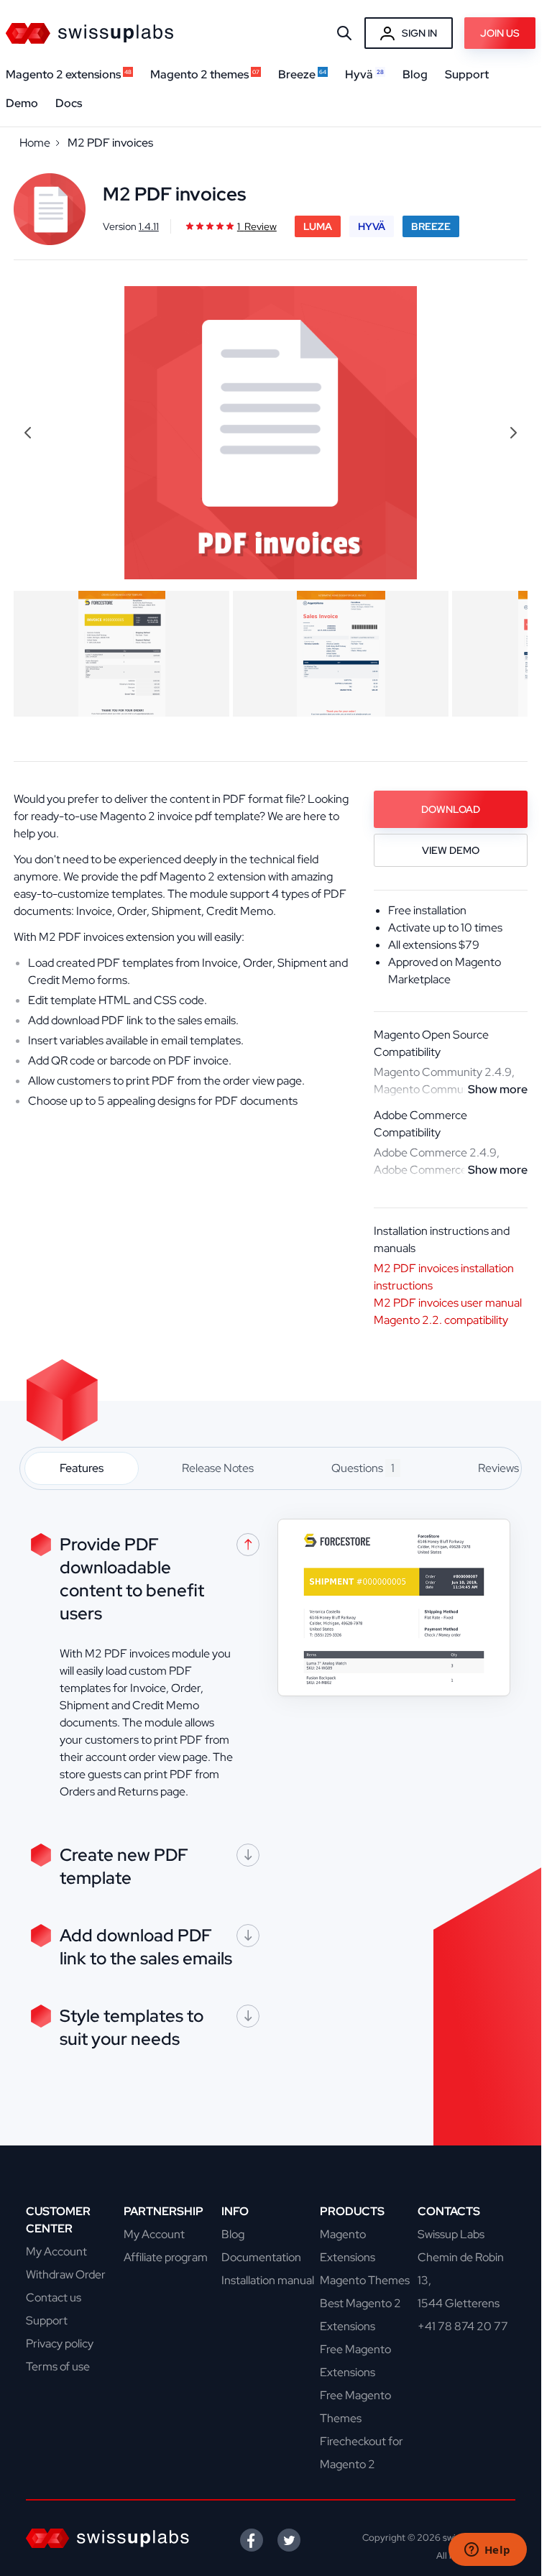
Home (35, 143)
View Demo (451, 850)
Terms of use (58, 2366)
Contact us (54, 2297)
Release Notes (218, 1468)
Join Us (500, 33)
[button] (121, 654)
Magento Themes (365, 2280)
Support (47, 2320)
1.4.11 (149, 226)
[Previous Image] (28, 433)
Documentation (261, 2257)
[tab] (82, 1468)
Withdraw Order (66, 2274)
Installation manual (268, 2280)
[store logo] (89, 33)
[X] (289, 2540)
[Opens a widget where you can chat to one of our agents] (487, 2551)
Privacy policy (60, 2343)
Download (451, 809)
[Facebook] (252, 2540)
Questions (363, 1468)
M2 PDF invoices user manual (448, 1303)
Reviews (504, 1468)
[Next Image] (513, 433)
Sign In (419, 33)
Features (82, 1468)
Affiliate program (166, 2257)
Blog (233, 2234)
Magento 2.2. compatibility (441, 1320)
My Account (56, 2251)
